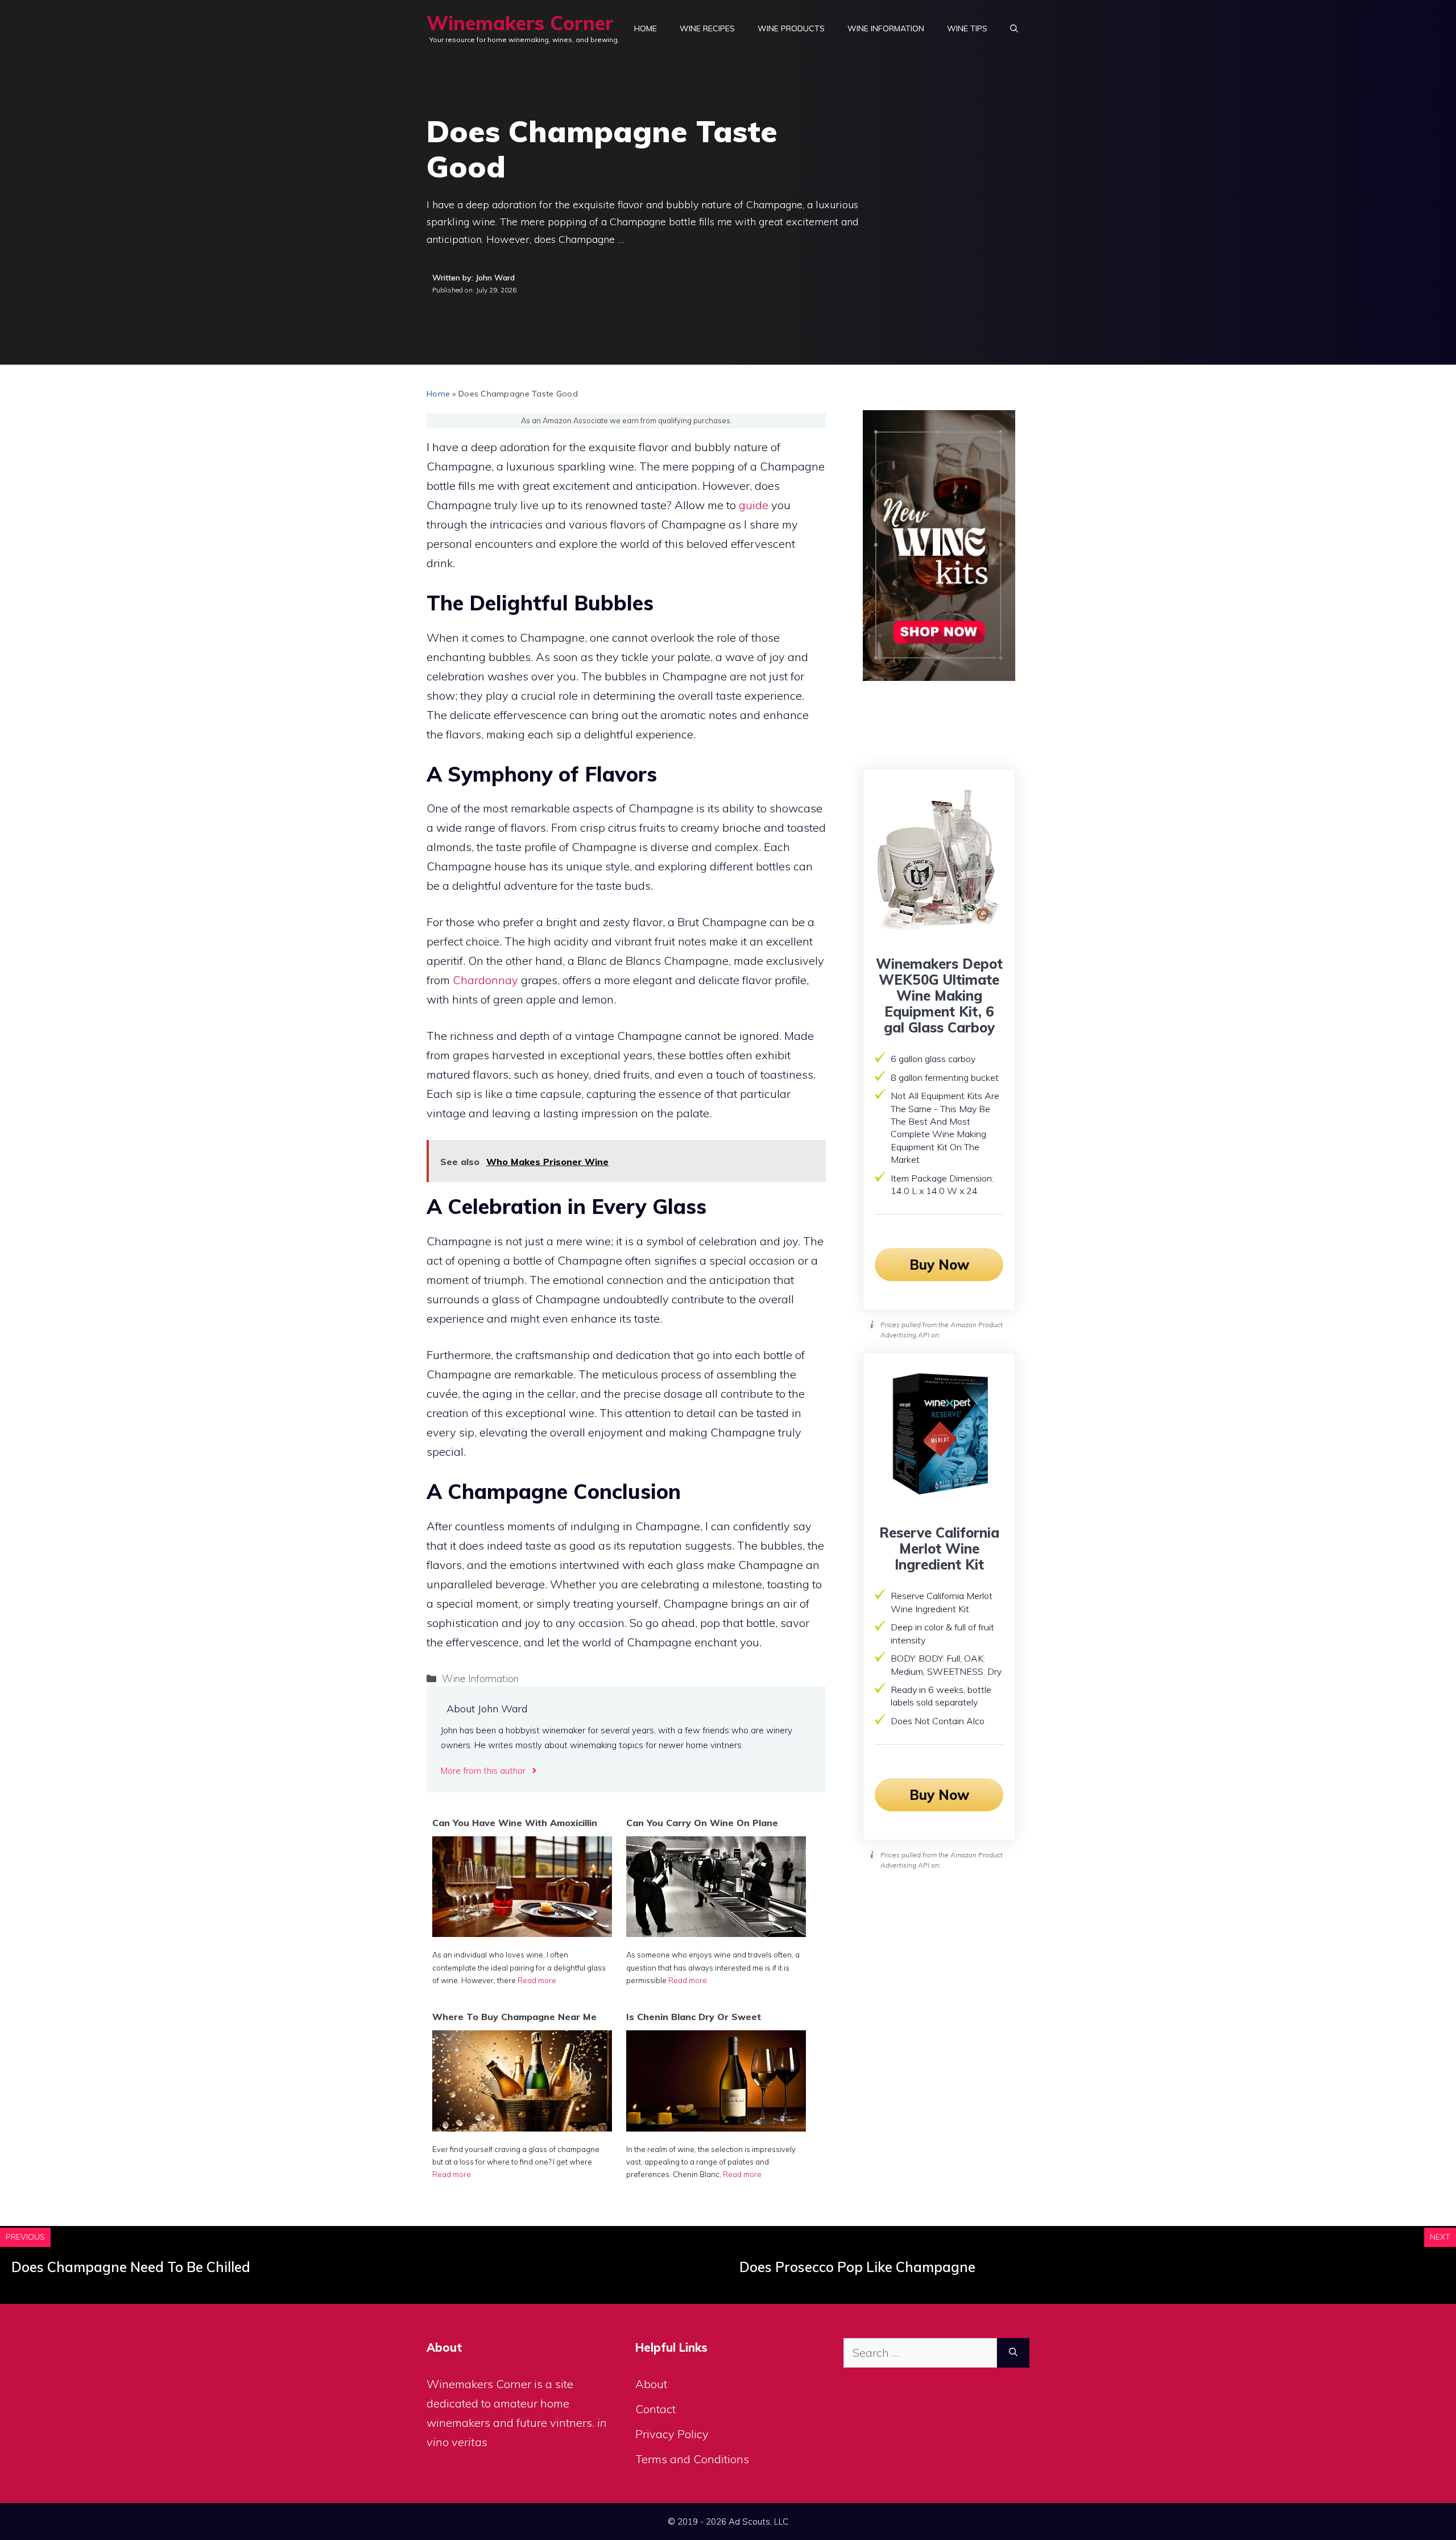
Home (646, 28)
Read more (537, 1980)
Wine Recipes (707, 28)
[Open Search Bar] (1014, 28)
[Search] (1013, 2353)
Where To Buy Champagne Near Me (514, 2017)
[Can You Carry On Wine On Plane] (716, 1933)
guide (754, 505)
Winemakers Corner (520, 23)
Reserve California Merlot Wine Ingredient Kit (939, 1548)
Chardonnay (485, 980)
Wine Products (791, 28)
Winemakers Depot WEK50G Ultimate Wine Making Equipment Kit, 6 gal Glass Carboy (939, 996)
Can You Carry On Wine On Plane (702, 1823)
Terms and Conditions (692, 2459)
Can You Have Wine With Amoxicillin (515, 1823)
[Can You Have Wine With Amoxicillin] (522, 1933)
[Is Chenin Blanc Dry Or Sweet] (716, 2127)
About (651, 2384)
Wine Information (886, 28)
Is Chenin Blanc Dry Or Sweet (694, 2017)
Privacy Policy (672, 2434)
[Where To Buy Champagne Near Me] (522, 2127)
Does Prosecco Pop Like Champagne (857, 2267)
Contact (655, 2409)
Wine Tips (967, 28)
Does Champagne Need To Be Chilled (131, 2267)
